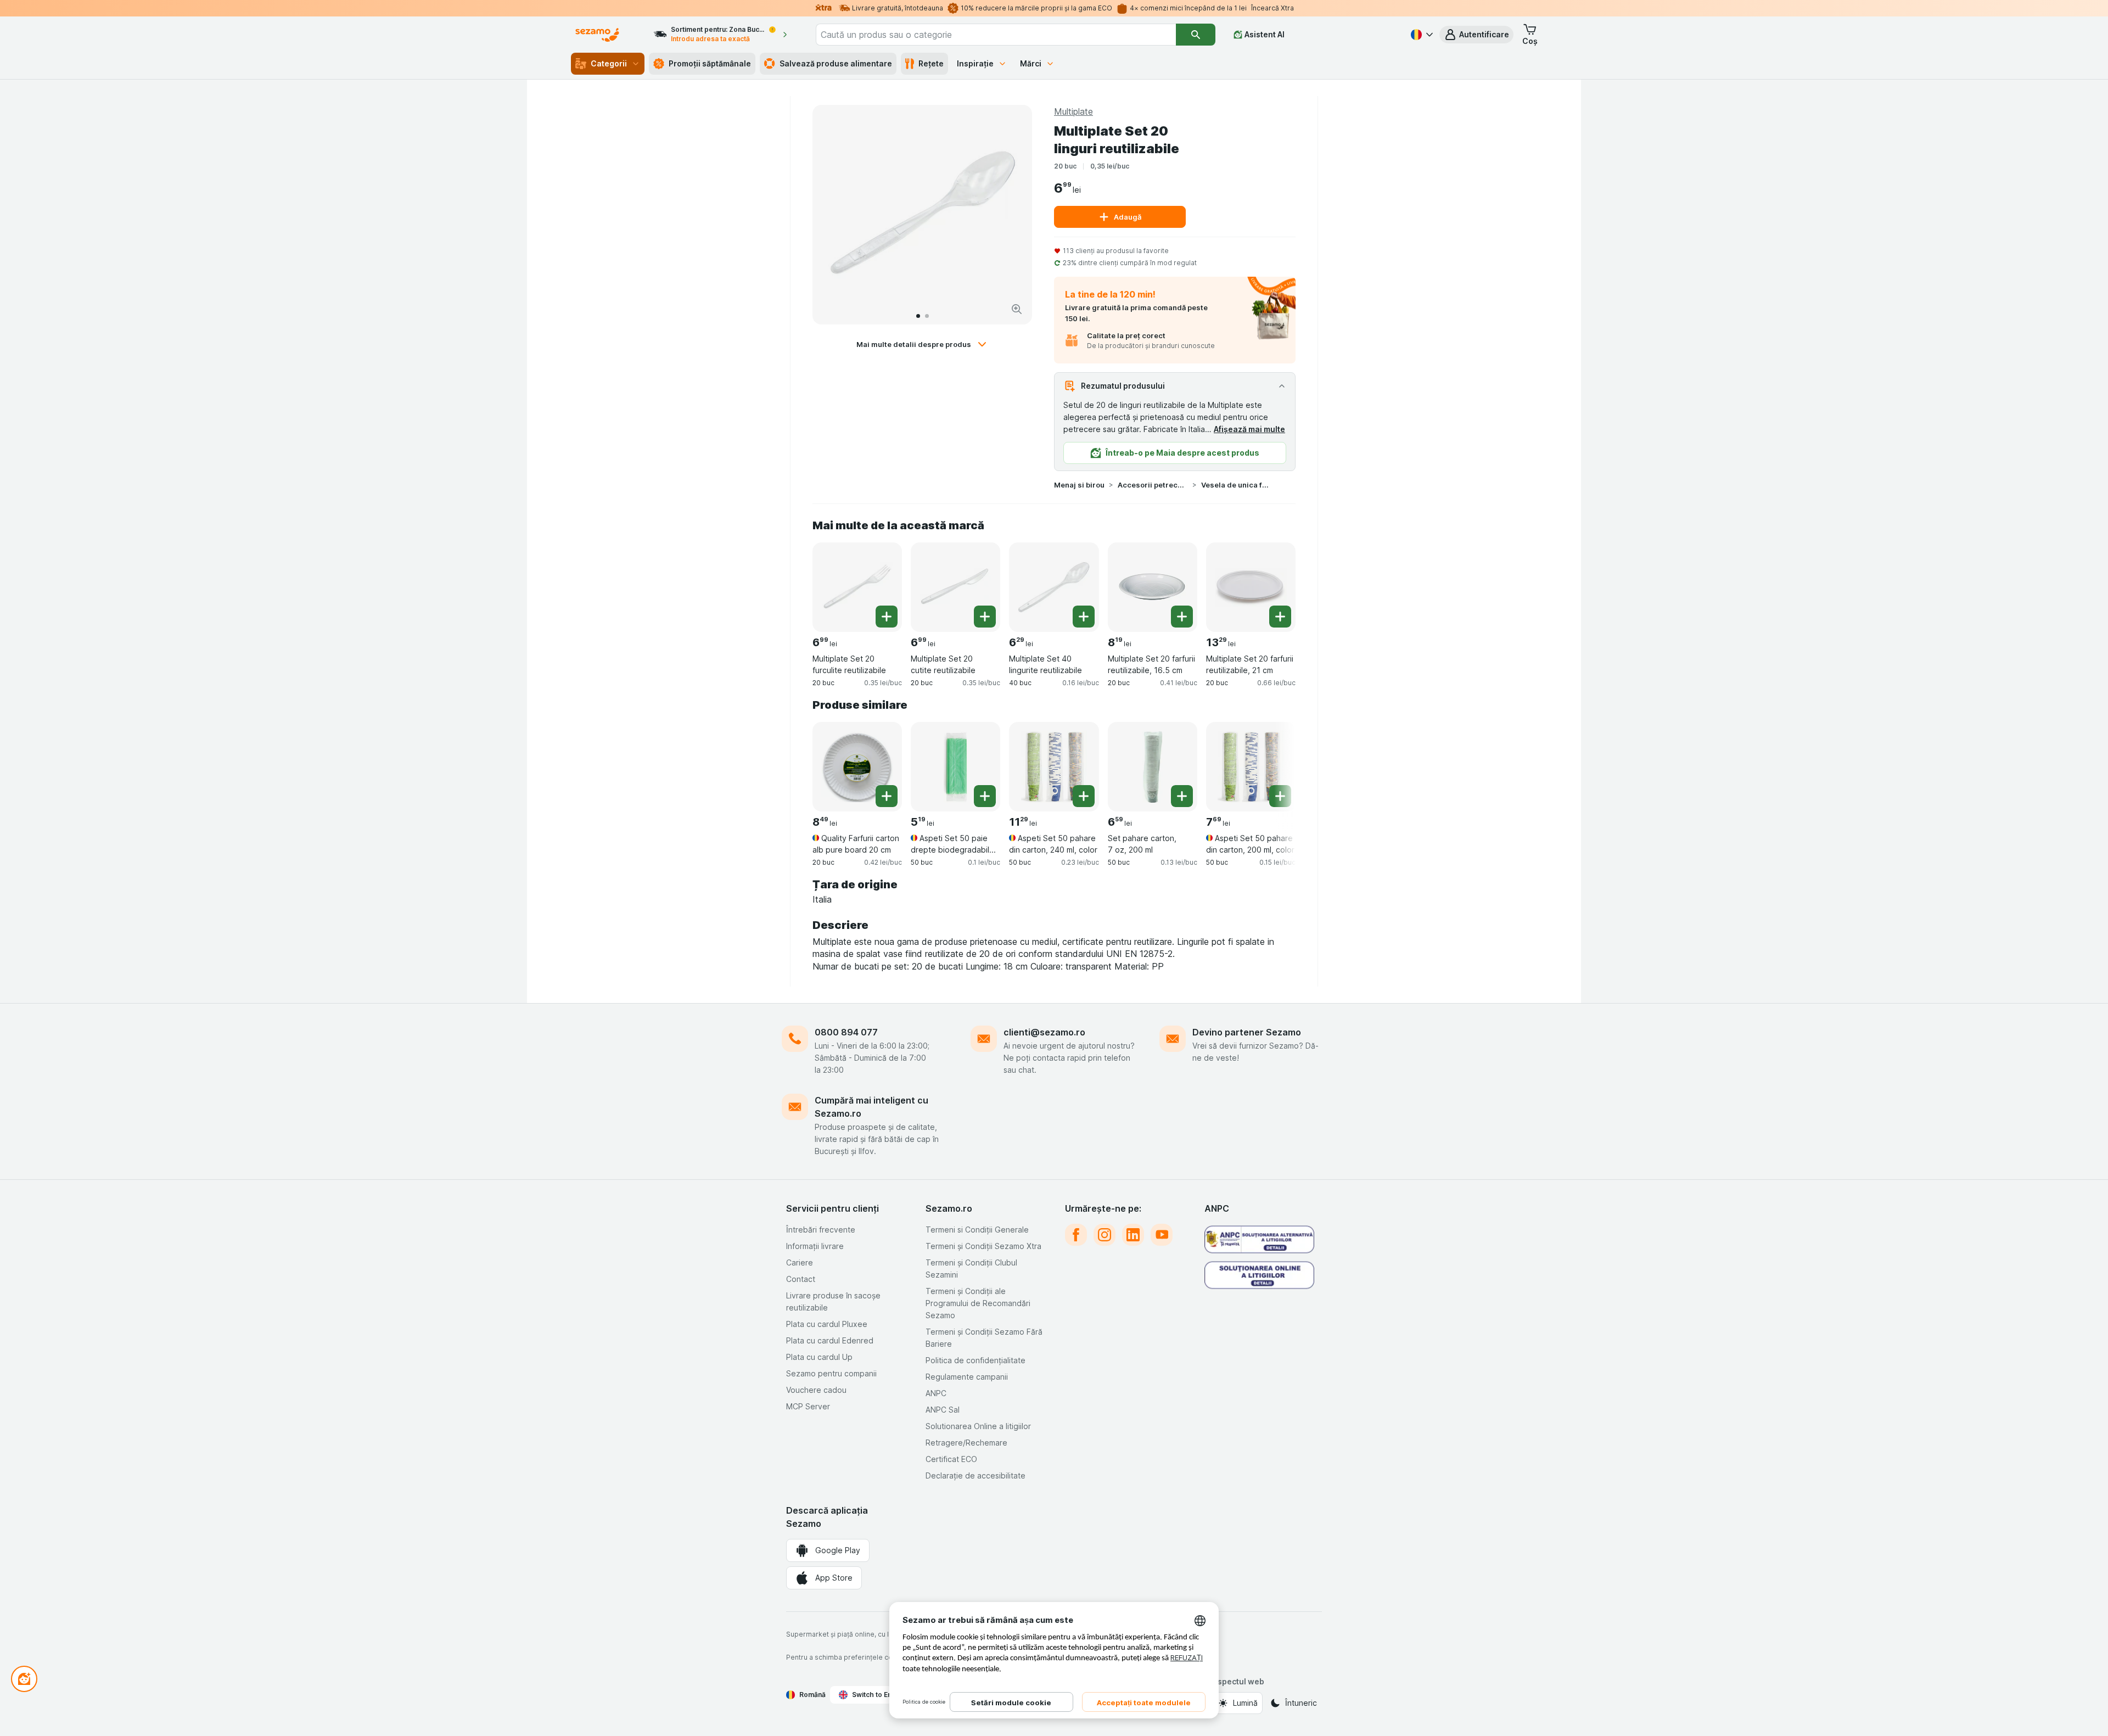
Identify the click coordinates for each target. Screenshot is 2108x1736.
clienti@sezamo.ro (1044, 1032)
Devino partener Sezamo (1247, 1032)
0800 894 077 (846, 1032)
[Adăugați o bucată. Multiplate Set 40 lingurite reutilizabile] (1084, 617)
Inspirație (975, 63)
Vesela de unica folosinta (1236, 485)
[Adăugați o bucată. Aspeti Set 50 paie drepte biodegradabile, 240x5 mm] (985, 796)
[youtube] (1162, 1235)
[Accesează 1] (918, 316)
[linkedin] (1133, 1235)
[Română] (1421, 35)
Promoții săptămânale (710, 63)
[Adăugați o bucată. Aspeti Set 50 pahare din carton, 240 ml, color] (1084, 796)
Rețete (931, 63)
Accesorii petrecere (1153, 485)
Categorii (609, 63)
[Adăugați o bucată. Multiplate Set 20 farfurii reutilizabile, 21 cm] (1280, 617)
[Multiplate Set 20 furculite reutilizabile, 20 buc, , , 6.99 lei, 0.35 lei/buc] (857, 587)
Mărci (1031, 63)
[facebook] (1076, 1235)
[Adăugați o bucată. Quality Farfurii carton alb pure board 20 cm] (887, 796)
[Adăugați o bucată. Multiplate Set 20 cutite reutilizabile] (985, 617)
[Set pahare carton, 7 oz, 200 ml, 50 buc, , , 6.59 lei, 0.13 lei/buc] (1153, 767)
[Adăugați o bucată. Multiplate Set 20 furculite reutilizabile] (887, 617)
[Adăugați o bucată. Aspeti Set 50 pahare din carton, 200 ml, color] (1280, 796)
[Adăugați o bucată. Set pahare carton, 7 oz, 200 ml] (1182, 796)
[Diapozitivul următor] (1012, 215)
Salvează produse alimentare (836, 63)
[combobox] (996, 35)
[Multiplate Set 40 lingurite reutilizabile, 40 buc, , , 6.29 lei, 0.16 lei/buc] (1054, 587)
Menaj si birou (1079, 485)
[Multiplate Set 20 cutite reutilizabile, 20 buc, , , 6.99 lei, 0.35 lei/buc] (955, 587)
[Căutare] (1196, 35)
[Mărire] (1017, 309)
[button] (1476, 35)
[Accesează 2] (927, 316)
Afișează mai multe (1249, 429)
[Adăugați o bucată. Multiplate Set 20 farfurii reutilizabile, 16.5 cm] (1182, 617)
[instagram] (1105, 1235)
